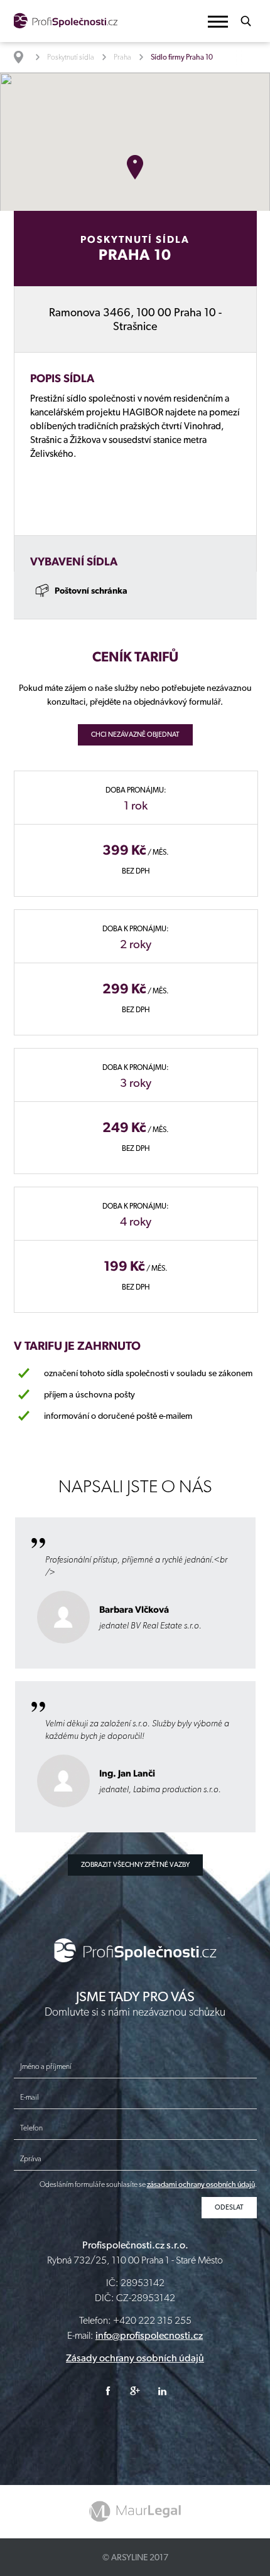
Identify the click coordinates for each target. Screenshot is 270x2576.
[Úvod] (25, 57)
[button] (218, 22)
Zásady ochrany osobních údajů (135, 2358)
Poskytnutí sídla (71, 57)
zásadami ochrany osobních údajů (201, 2184)
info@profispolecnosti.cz (149, 2335)
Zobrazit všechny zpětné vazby (135, 1865)
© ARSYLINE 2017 (135, 2557)
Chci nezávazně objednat (135, 735)
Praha (122, 57)
